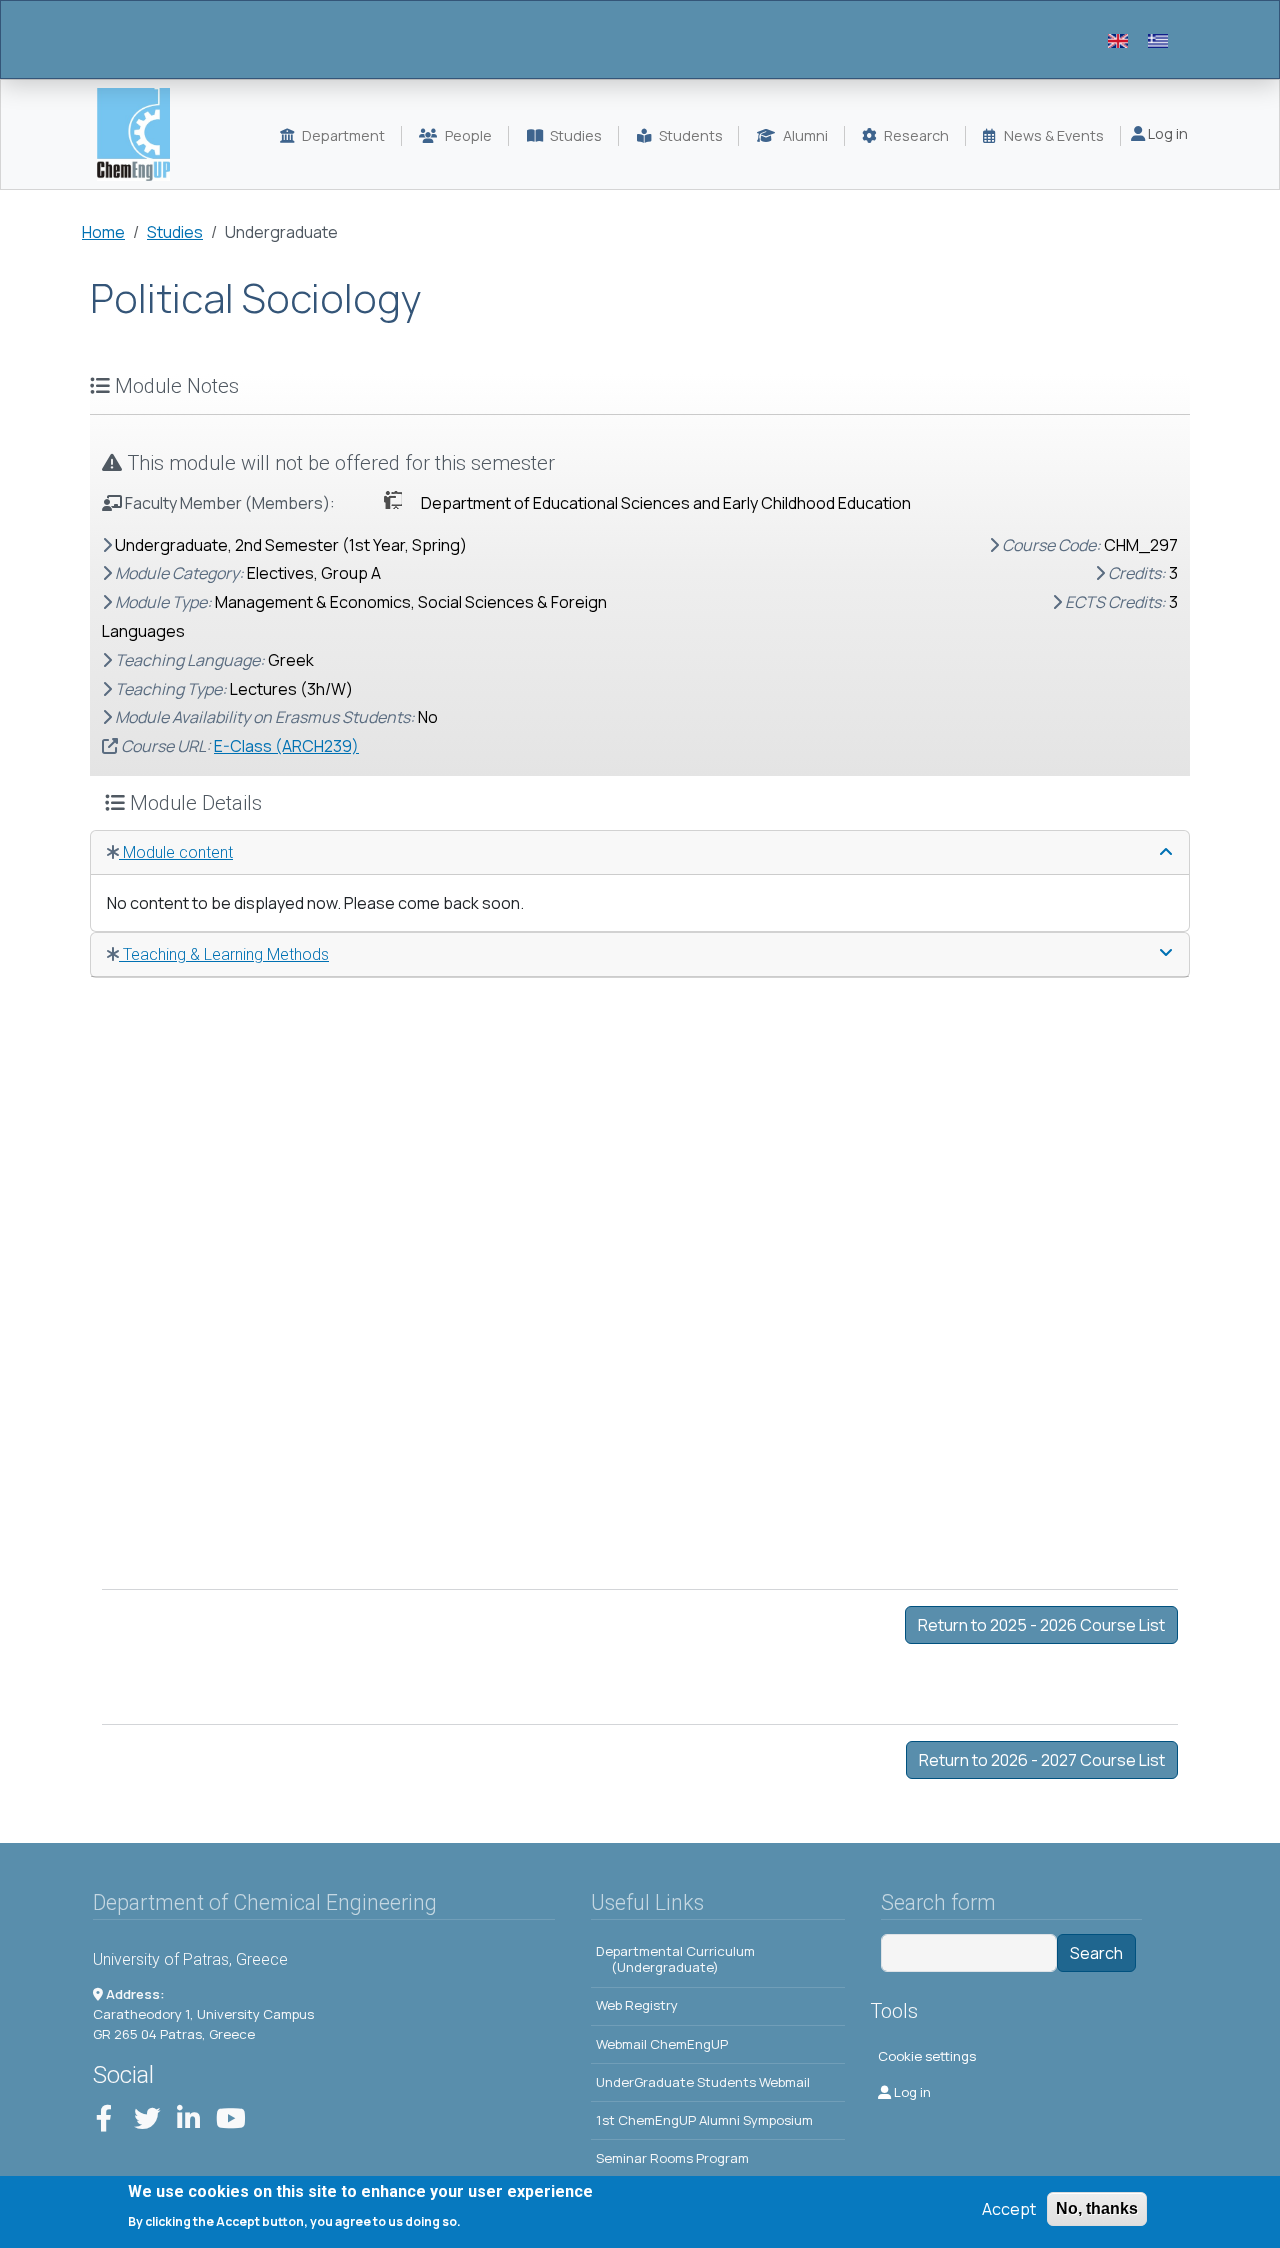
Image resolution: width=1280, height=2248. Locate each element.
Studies (175, 232)
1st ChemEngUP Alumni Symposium (704, 2120)
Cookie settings (927, 2056)
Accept (1009, 2209)
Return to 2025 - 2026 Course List (1041, 1625)
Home (103, 232)
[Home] (141, 134)
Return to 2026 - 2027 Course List (1042, 1760)
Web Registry (637, 2005)
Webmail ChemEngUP (662, 2044)
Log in (1166, 133)
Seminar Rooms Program (672, 2158)
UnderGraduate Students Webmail (703, 2082)
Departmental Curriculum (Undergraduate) (675, 1959)
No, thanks (1097, 2208)
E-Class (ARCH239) (286, 746)
